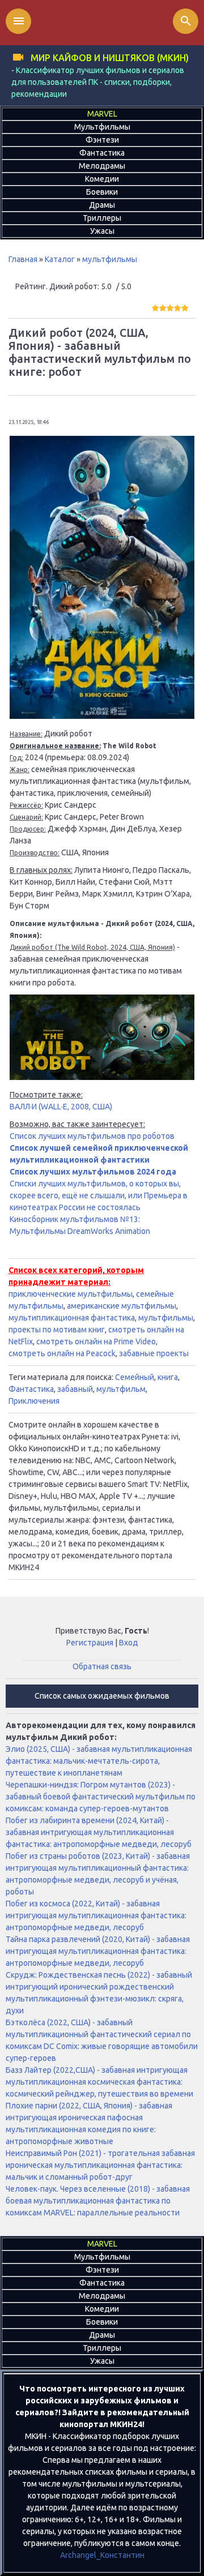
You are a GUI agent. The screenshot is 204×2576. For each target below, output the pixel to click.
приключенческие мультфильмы (71, 1294)
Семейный (135, 1377)
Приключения (34, 1401)
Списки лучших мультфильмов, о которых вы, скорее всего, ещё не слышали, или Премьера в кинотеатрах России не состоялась (99, 1195)
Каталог (60, 259)
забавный (75, 1389)
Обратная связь (102, 1666)
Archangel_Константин (102, 2555)
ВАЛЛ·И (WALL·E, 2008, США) (61, 1107)
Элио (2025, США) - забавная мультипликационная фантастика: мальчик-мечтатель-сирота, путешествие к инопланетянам (99, 1761)
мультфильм (121, 1389)
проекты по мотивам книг (57, 1330)
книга (168, 1377)
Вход (129, 1643)
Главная (23, 259)
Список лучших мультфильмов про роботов (92, 1136)
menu (19, 21)
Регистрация (90, 1643)
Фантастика (31, 1389)
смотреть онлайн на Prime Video (96, 1341)
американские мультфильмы (122, 1306)
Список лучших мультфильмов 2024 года (93, 1172)
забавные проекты (154, 1353)
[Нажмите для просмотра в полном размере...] (102, 716)
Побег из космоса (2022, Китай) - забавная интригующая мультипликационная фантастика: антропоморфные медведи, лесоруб (96, 1915)
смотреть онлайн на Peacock (62, 1353)
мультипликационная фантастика (72, 1318)
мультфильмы (110, 259)
